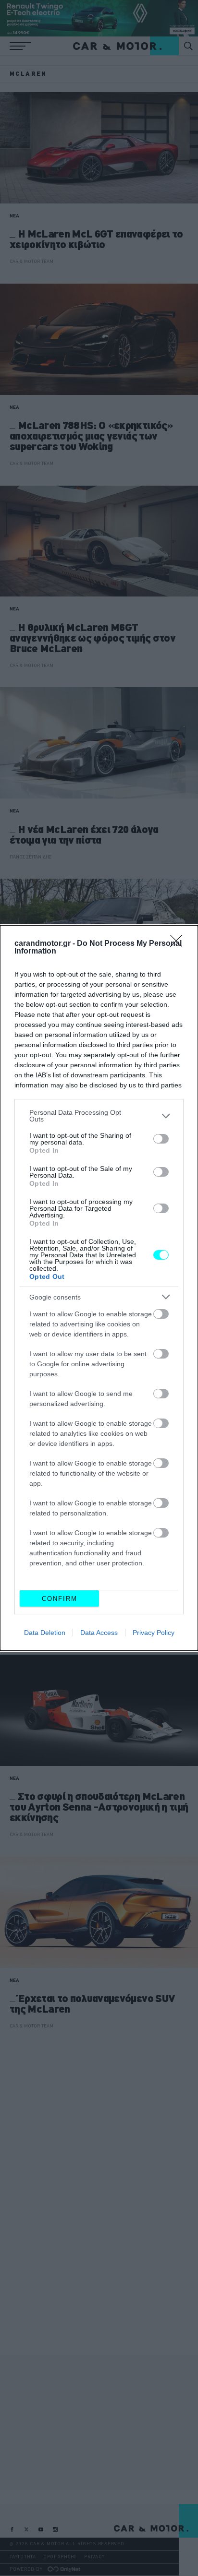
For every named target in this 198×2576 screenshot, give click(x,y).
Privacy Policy (154, 1633)
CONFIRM (60, 1599)
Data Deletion (45, 1633)
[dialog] (99, 1288)
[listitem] (99, 1116)
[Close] (179, 944)
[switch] (161, 1139)
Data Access (99, 1633)
